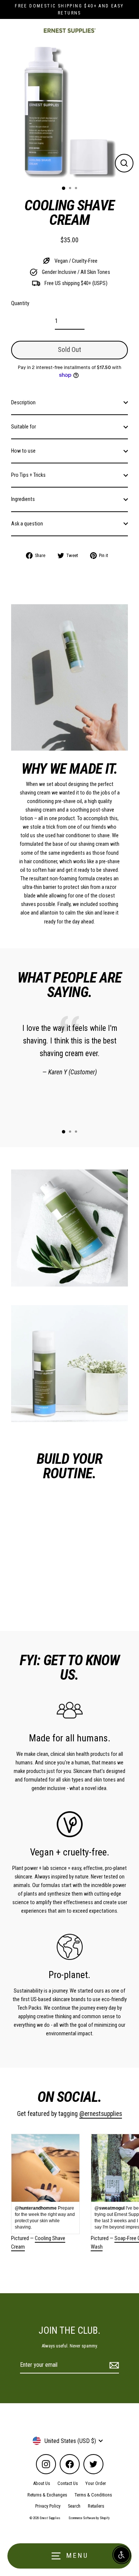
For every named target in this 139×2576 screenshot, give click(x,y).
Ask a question (27, 524)
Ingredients (23, 499)
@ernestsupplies (101, 2114)
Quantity (20, 303)
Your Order (96, 2483)
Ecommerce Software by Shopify (89, 2518)
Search (74, 2506)
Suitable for (24, 427)
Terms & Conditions (93, 2495)
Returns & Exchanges (47, 2495)
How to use (23, 451)
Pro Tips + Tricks (28, 475)
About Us (42, 2483)
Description (23, 403)
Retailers (96, 2506)
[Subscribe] (113, 2365)
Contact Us (68, 2483)
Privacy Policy (48, 2506)
